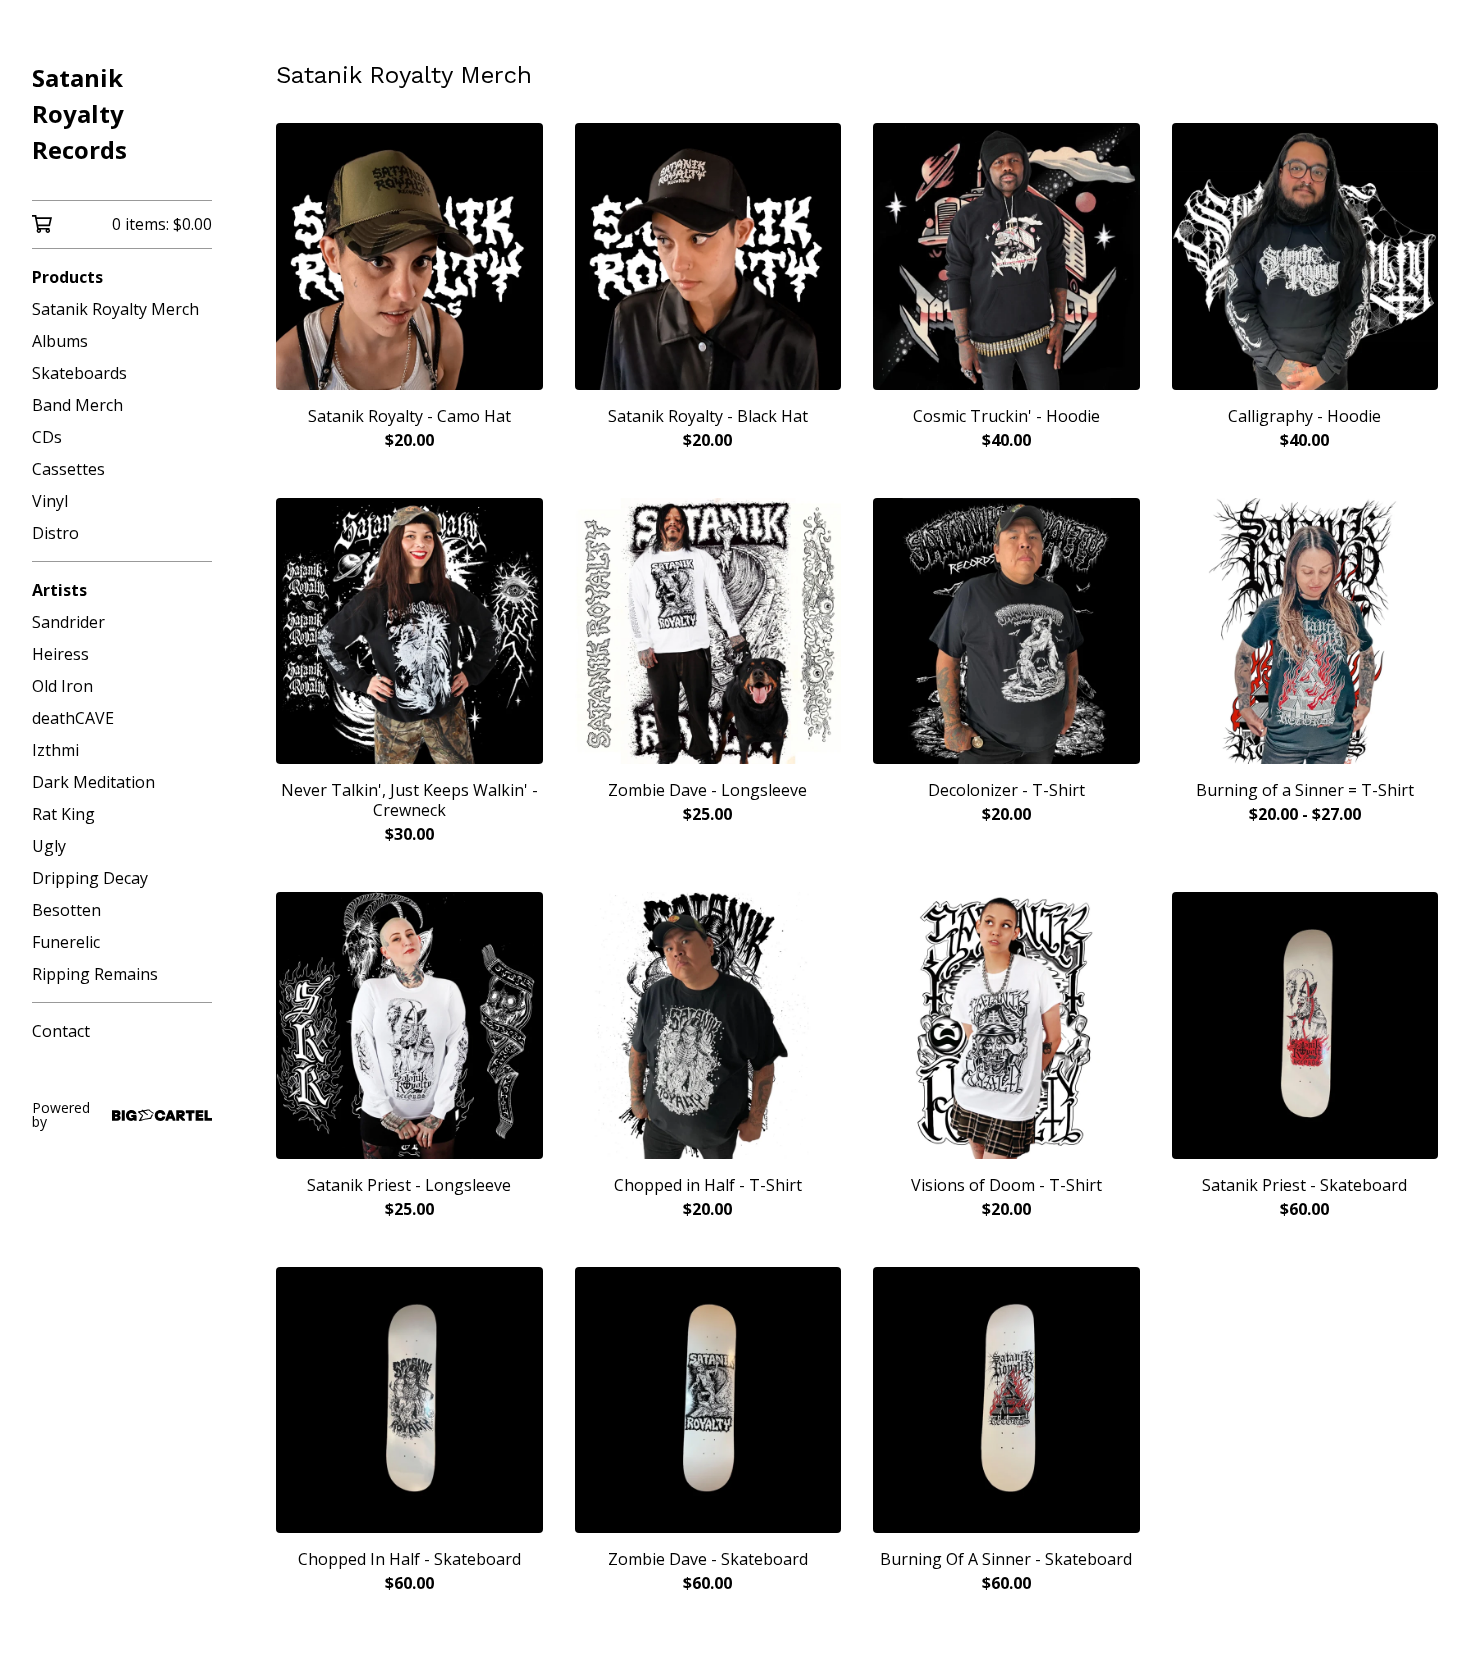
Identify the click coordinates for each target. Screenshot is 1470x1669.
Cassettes (68, 469)
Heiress (60, 654)
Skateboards (79, 373)
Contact (61, 1031)
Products (67, 277)
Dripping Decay (90, 878)
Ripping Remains (95, 974)
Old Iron (62, 686)
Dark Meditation (93, 782)
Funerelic (66, 942)
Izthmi (55, 750)
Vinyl (50, 501)
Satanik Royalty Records (79, 113)
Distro (55, 533)
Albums (60, 341)
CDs (47, 437)
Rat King (63, 814)
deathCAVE (73, 718)
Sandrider (68, 622)
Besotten (66, 910)
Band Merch (77, 405)
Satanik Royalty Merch (115, 309)
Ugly (49, 846)
